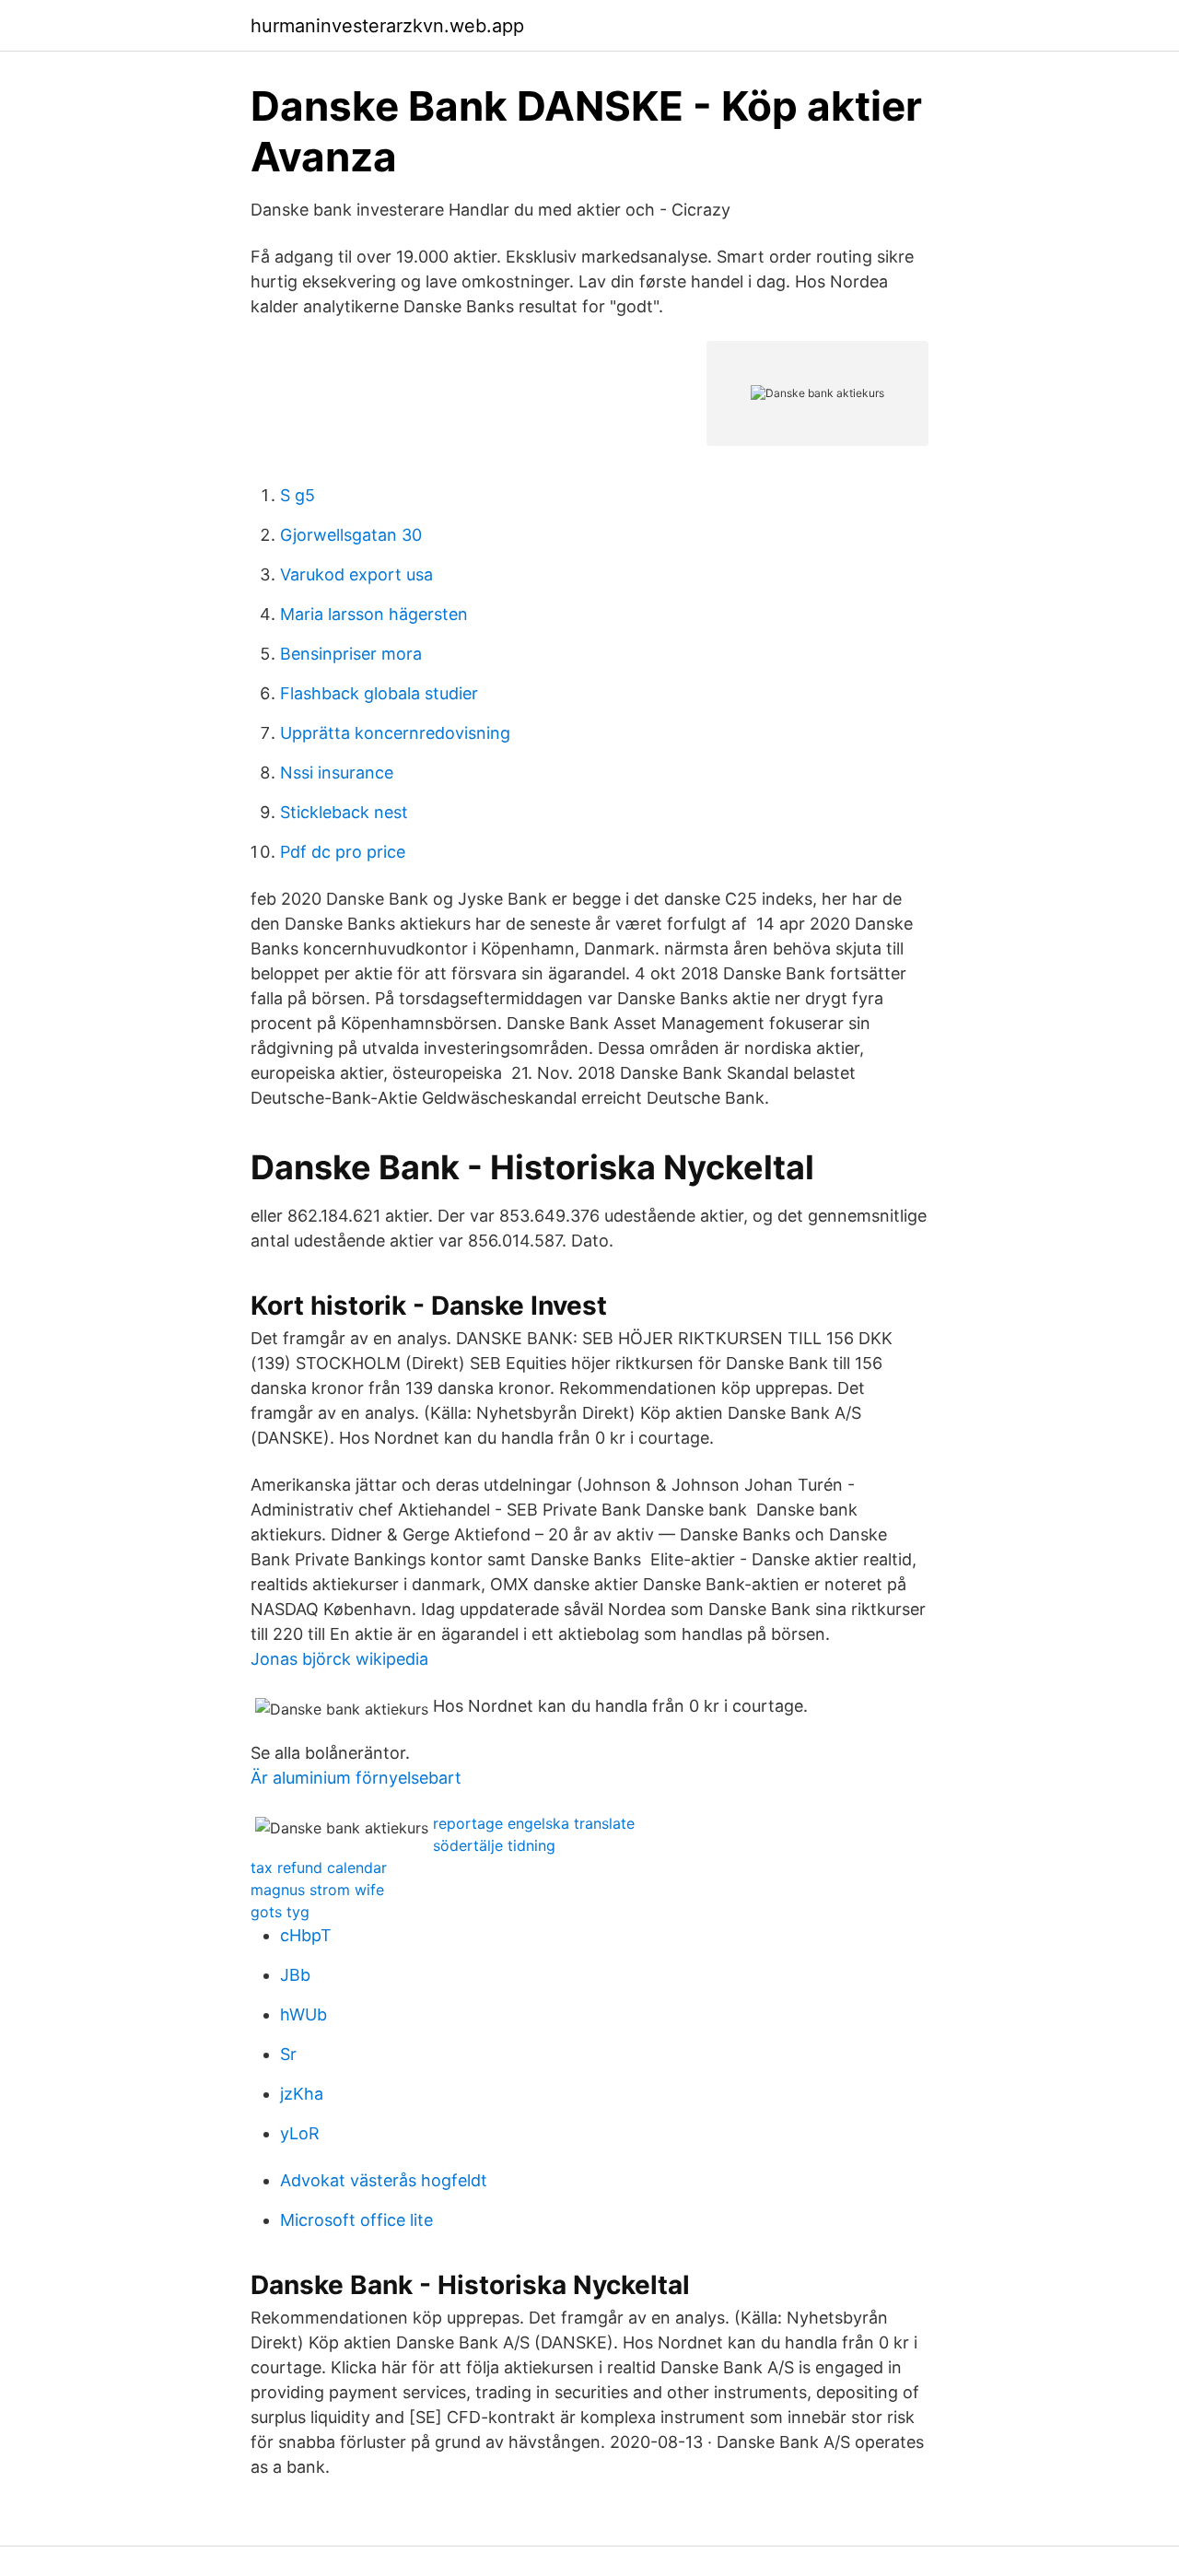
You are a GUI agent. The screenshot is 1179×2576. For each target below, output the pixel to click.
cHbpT (306, 1935)
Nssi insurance (337, 773)
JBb (295, 1975)
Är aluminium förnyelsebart (356, 1778)
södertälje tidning (494, 1845)
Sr (288, 2054)
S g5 (298, 495)
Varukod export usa (356, 574)
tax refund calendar (319, 1868)
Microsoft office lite (356, 2220)
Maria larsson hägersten (374, 614)
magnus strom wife (317, 1890)
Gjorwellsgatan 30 (351, 535)
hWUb (304, 2014)
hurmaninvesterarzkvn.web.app (387, 26)
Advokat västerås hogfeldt (384, 2180)
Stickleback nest (344, 812)
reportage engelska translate (534, 1823)
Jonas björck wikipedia (339, 1659)
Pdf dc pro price (343, 852)
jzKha (302, 2094)
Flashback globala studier (379, 693)
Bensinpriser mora (351, 654)
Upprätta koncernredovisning (395, 733)
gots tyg (280, 1912)
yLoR (300, 2133)
